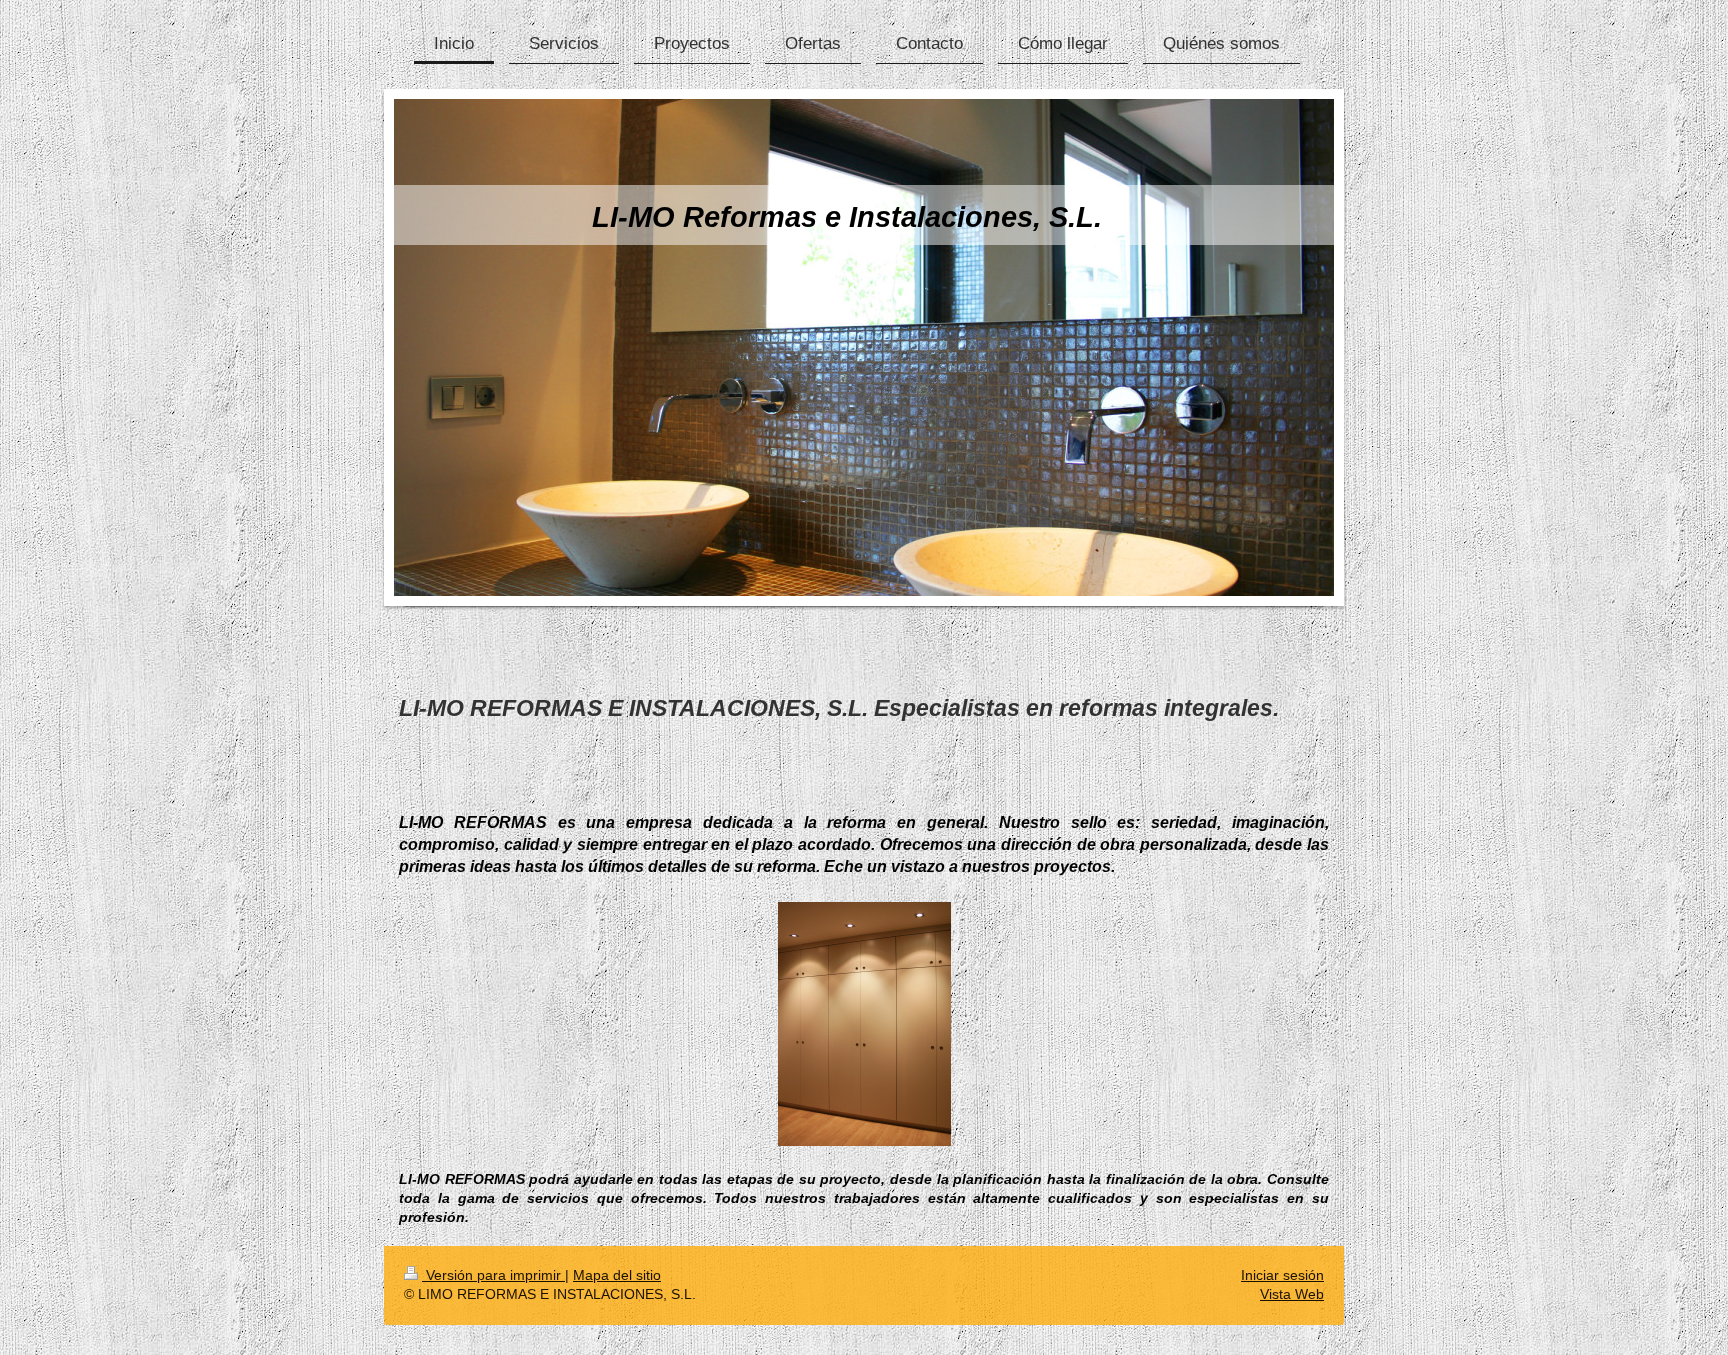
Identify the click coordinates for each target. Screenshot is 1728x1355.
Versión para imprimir (493, 1275)
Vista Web (1292, 1294)
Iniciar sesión (1282, 1275)
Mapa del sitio (617, 1275)
